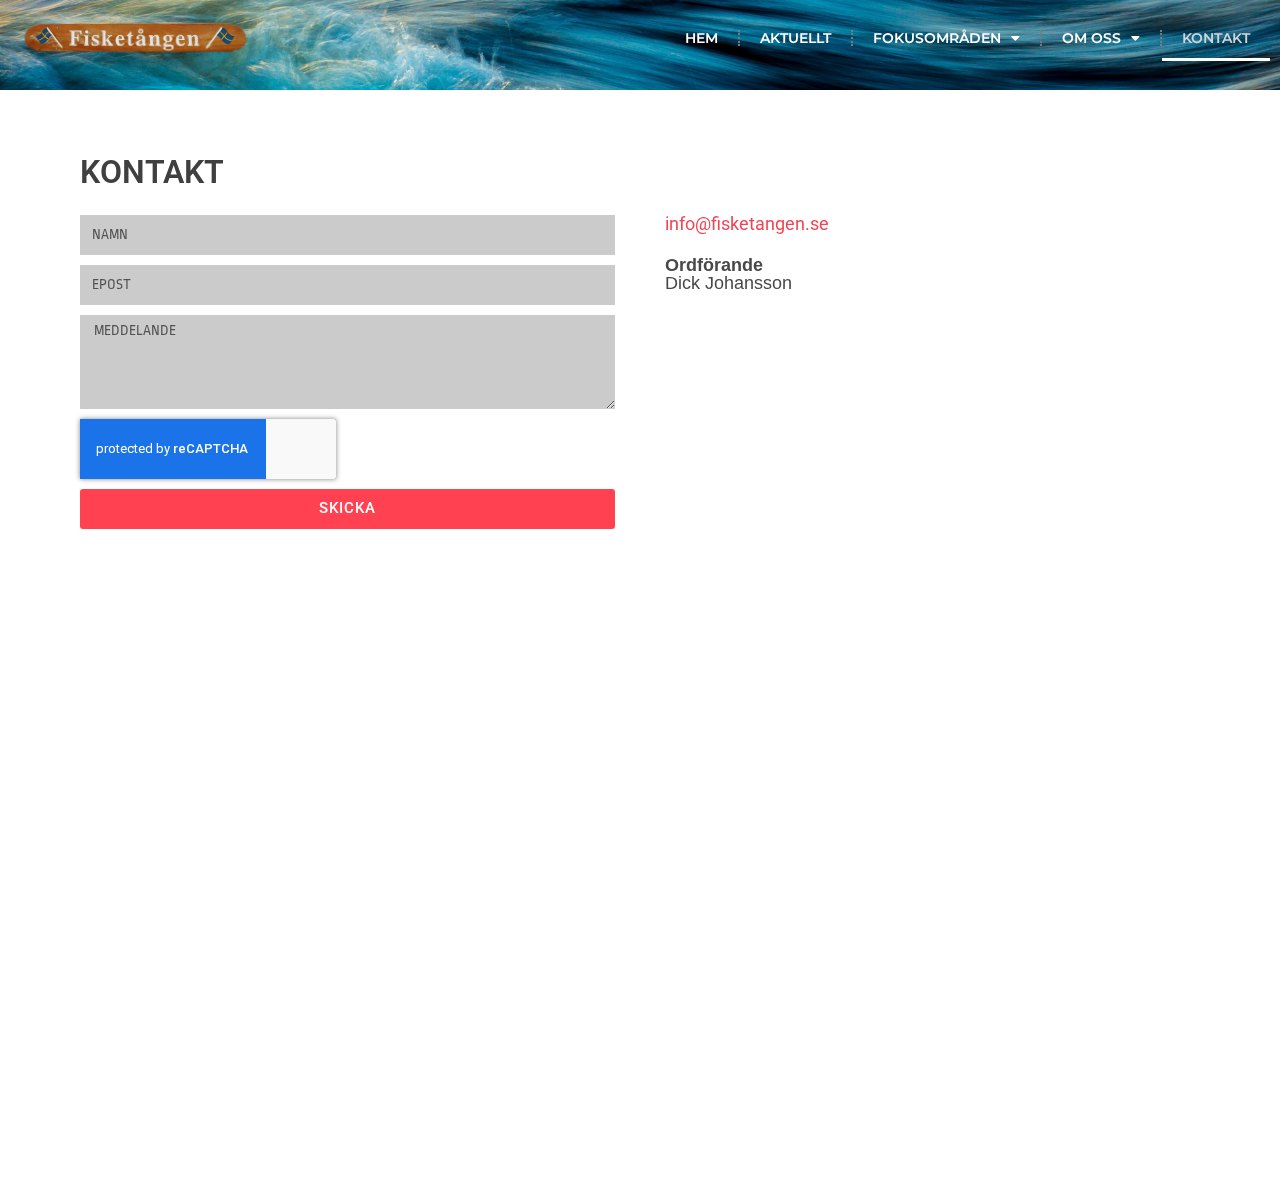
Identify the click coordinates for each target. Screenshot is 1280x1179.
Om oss (1091, 38)
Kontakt (1216, 38)
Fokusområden (937, 38)
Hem (701, 38)
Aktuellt (795, 38)
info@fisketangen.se (747, 223)
